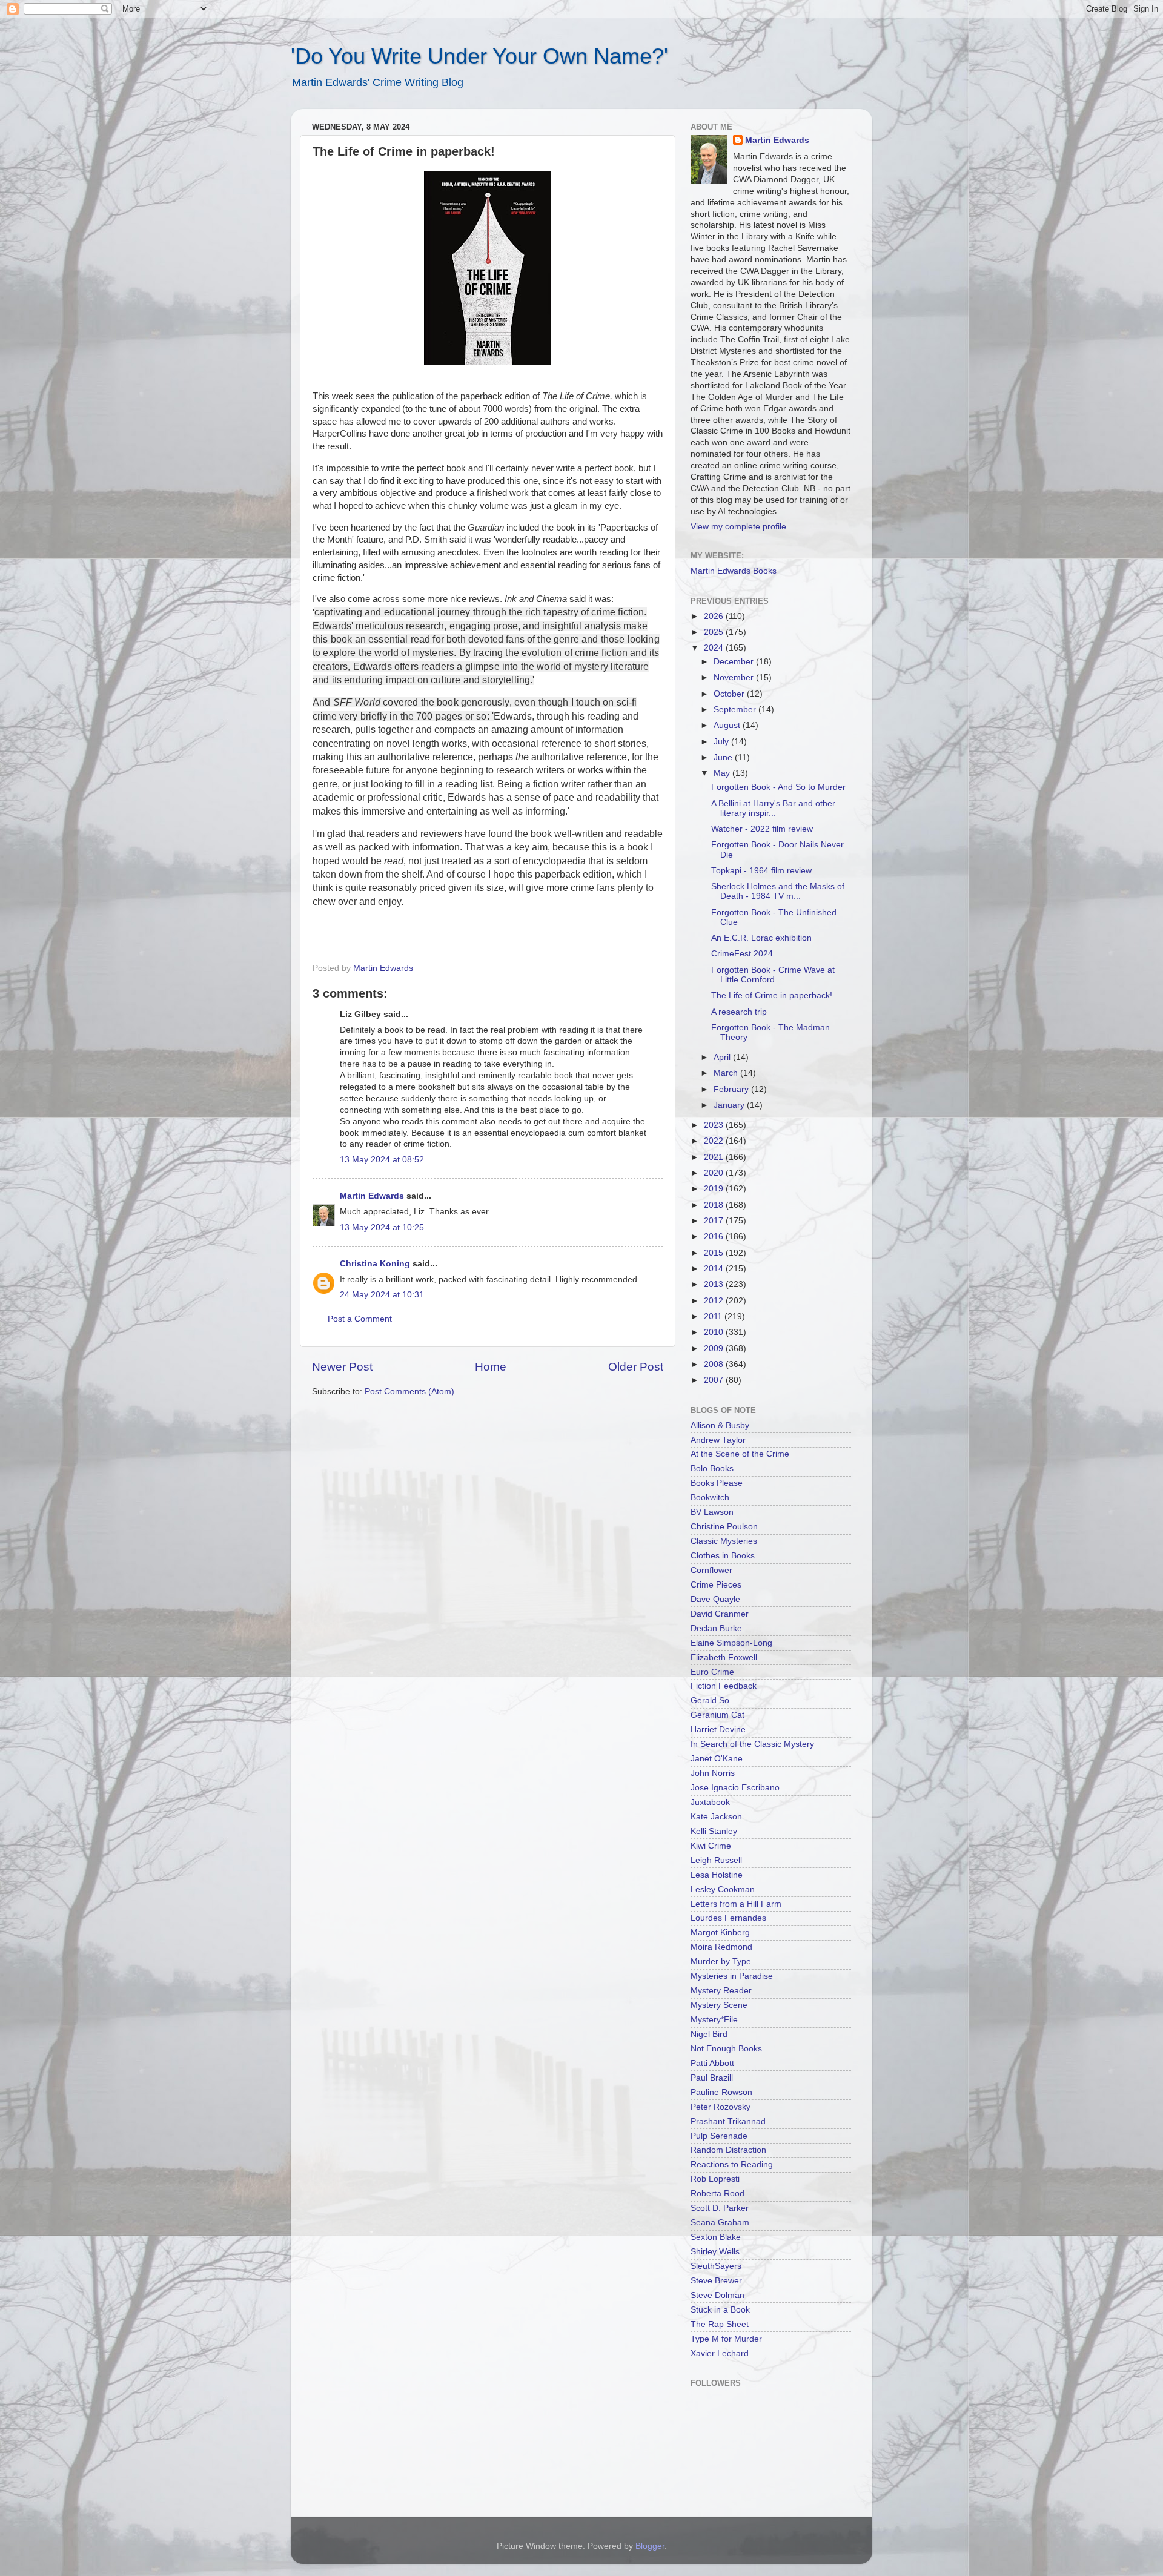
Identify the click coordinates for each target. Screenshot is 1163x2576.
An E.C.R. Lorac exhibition (761, 938)
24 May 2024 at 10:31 (382, 1295)
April (723, 1057)
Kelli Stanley (714, 1831)
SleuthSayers (716, 2266)
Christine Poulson (724, 1527)
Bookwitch (710, 1498)
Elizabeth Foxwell (724, 1657)
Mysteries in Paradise (732, 1976)
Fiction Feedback (724, 1686)
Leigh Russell (716, 1860)
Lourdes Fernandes (728, 1918)
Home (491, 1367)
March (727, 1073)
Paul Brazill (712, 2078)
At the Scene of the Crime (740, 1454)
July (722, 742)
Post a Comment (360, 1319)
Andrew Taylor (718, 1440)
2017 (715, 1221)
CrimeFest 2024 (742, 954)
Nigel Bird (709, 2034)
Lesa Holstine (717, 1875)
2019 (715, 1189)
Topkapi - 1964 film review (761, 871)
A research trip (739, 1012)
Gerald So (710, 1700)
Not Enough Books (726, 2049)
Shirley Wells (715, 2252)
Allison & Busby (720, 1425)
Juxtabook (710, 1802)
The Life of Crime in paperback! (772, 995)
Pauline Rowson (721, 2092)
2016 (715, 1237)
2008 (715, 1364)
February (732, 1089)
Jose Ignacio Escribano (735, 1788)
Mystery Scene (719, 2005)
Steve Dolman (717, 2295)
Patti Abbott (712, 2063)
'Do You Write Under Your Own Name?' (479, 56)
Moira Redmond (721, 1947)
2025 (715, 632)
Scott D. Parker (720, 2208)
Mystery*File (714, 2020)
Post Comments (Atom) (409, 1392)
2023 (715, 1125)
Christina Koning (375, 1264)
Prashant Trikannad (728, 2121)
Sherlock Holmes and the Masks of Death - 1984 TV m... (778, 891)
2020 (715, 1173)
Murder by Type (721, 1962)
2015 (715, 1253)
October (730, 694)
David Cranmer (720, 1614)
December (735, 662)
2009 (715, 1349)
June (724, 757)
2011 (714, 1316)
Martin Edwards (372, 1196)
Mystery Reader (721, 1991)
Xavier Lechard (720, 2353)
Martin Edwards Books (734, 571)
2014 (715, 1269)
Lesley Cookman (723, 1889)
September (736, 710)
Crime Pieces (716, 1585)
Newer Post (342, 1367)
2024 (715, 648)
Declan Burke (716, 1628)
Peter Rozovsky (721, 2107)
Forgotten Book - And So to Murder (778, 787)
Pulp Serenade (719, 2136)
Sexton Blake (716, 2237)
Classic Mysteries (724, 1541)
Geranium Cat (717, 1715)
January (730, 1105)
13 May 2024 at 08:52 (382, 1160)
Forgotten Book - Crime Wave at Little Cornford (773, 975)
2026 (715, 616)
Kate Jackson (716, 1817)
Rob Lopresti (715, 2179)
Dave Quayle (715, 1599)
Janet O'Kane (717, 1759)
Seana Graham (720, 2223)
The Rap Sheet (720, 2324)
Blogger (650, 2546)
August (728, 725)
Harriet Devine (718, 1730)
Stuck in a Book (720, 2310)
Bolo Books (712, 1468)
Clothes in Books (723, 1556)
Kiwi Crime (711, 1846)
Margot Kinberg (720, 1932)
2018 (715, 1205)
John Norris (713, 1773)
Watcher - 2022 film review (762, 829)
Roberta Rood (717, 2194)
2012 (715, 1301)
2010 (715, 1332)
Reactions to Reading (732, 2164)
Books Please (717, 1483)
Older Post (636, 1367)
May (723, 773)
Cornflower (711, 1570)
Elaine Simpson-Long (731, 1643)
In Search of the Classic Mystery (752, 1744)
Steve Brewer (716, 2281)
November (735, 677)
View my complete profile (738, 527)
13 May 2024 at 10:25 (382, 1227)
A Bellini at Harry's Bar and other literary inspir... (773, 808)
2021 (715, 1157)
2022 (715, 1141)
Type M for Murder (726, 2339)
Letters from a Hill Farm (736, 1904)
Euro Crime (712, 1672)
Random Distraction (728, 2150)
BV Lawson (712, 1512)
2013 (715, 1284)
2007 (715, 1380)
